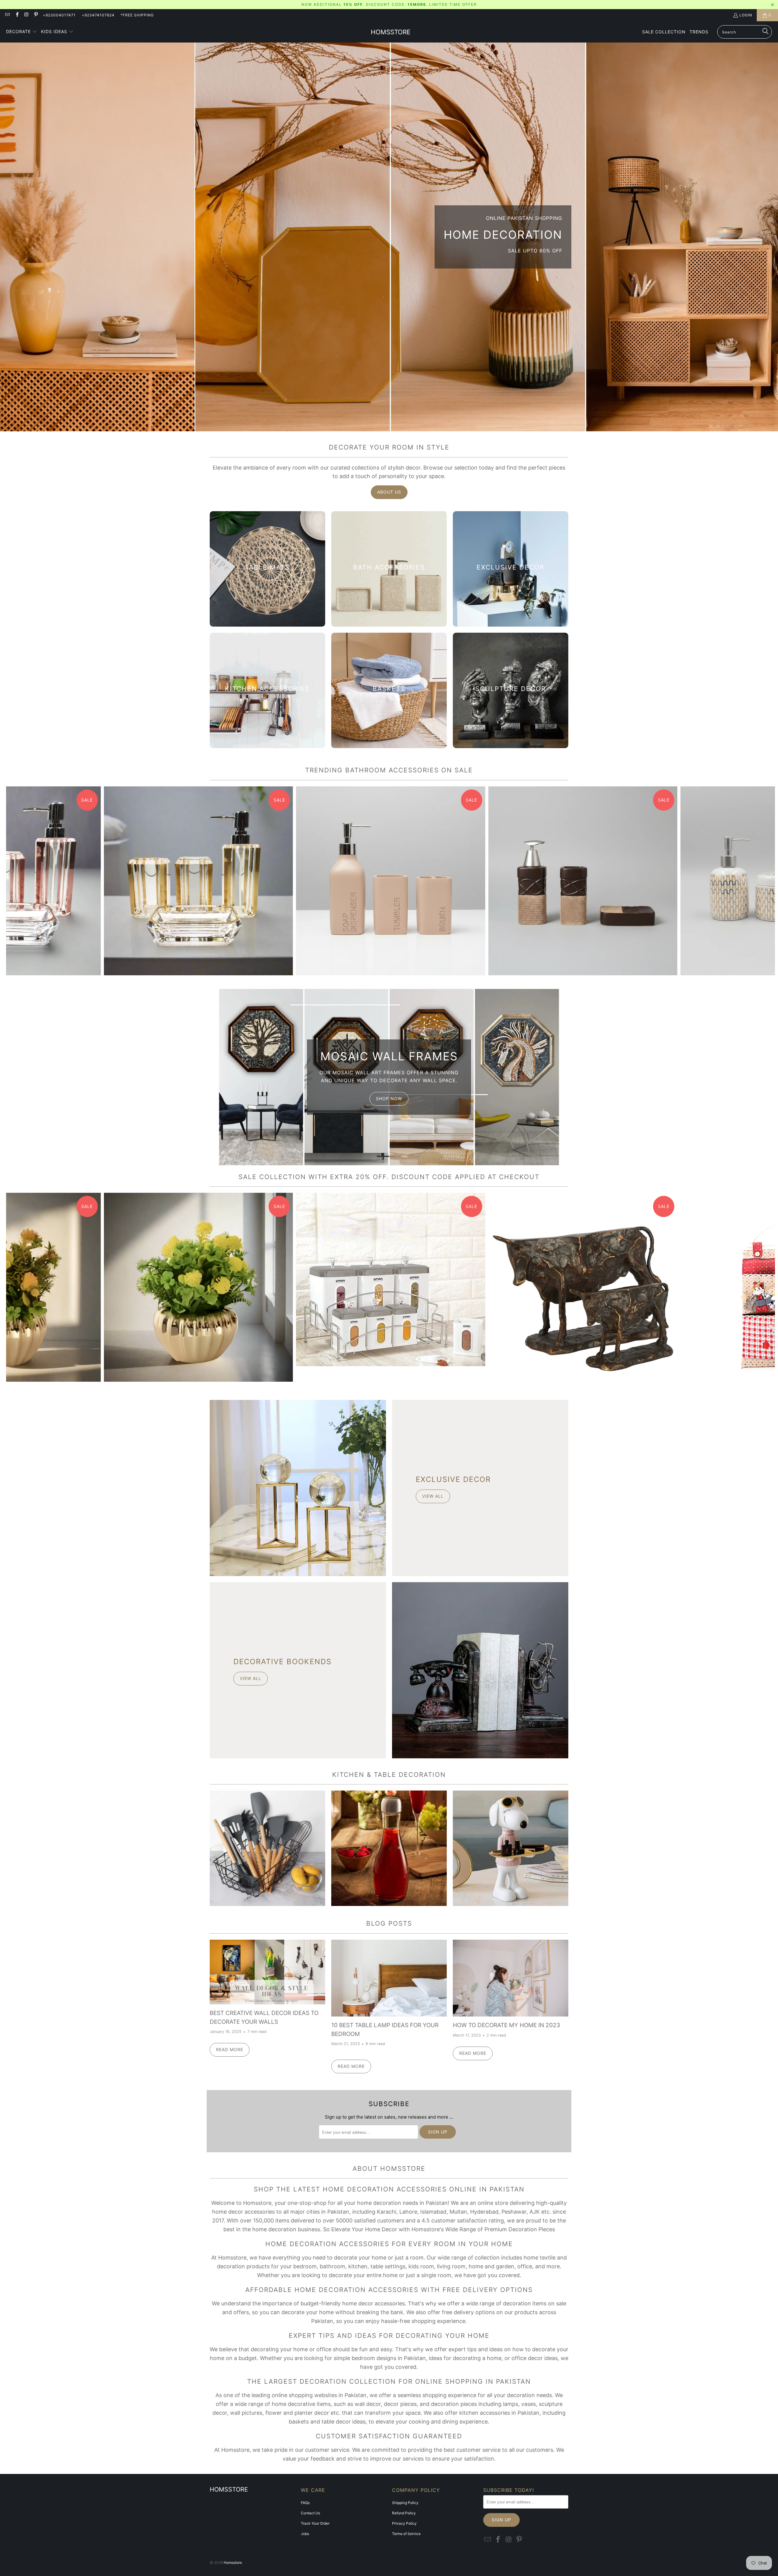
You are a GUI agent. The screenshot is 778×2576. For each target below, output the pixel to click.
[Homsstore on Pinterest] (36, 15)
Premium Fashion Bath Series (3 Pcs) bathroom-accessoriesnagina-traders (391, 881)
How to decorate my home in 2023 (506, 2025)
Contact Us (310, 2513)
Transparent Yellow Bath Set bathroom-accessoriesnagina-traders (198, 881)
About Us (389, 492)
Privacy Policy (404, 2523)
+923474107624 (98, 15)
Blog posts (389, 1923)
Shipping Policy (405, 2503)
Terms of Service (406, 2534)
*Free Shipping (137, 15)
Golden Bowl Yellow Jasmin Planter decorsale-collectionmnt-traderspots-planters (198, 1287)
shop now (389, 1098)
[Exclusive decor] (298, 1488)
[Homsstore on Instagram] (26, 15)
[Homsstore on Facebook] (17, 15)
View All (267, 1866)
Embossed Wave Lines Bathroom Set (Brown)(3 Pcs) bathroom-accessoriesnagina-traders (583, 881)
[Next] (756, 881)
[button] (22, 32)
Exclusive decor (453, 1479)
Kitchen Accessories (267, 1848)
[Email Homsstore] (7, 15)
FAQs (305, 2503)
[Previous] (25, 881)
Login (746, 15)
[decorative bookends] (480, 1670)
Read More (230, 2049)
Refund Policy (404, 2513)
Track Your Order (315, 2523)
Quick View (391, 902)
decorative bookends (282, 1662)
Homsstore (233, 2562)
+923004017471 (59, 15)
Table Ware (511, 1848)
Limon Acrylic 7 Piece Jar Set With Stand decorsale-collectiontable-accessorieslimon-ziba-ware (391, 1279)
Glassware (389, 1848)
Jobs (305, 2534)
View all (433, 1496)
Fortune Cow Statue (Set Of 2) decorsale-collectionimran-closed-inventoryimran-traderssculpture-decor (583, 1287)
